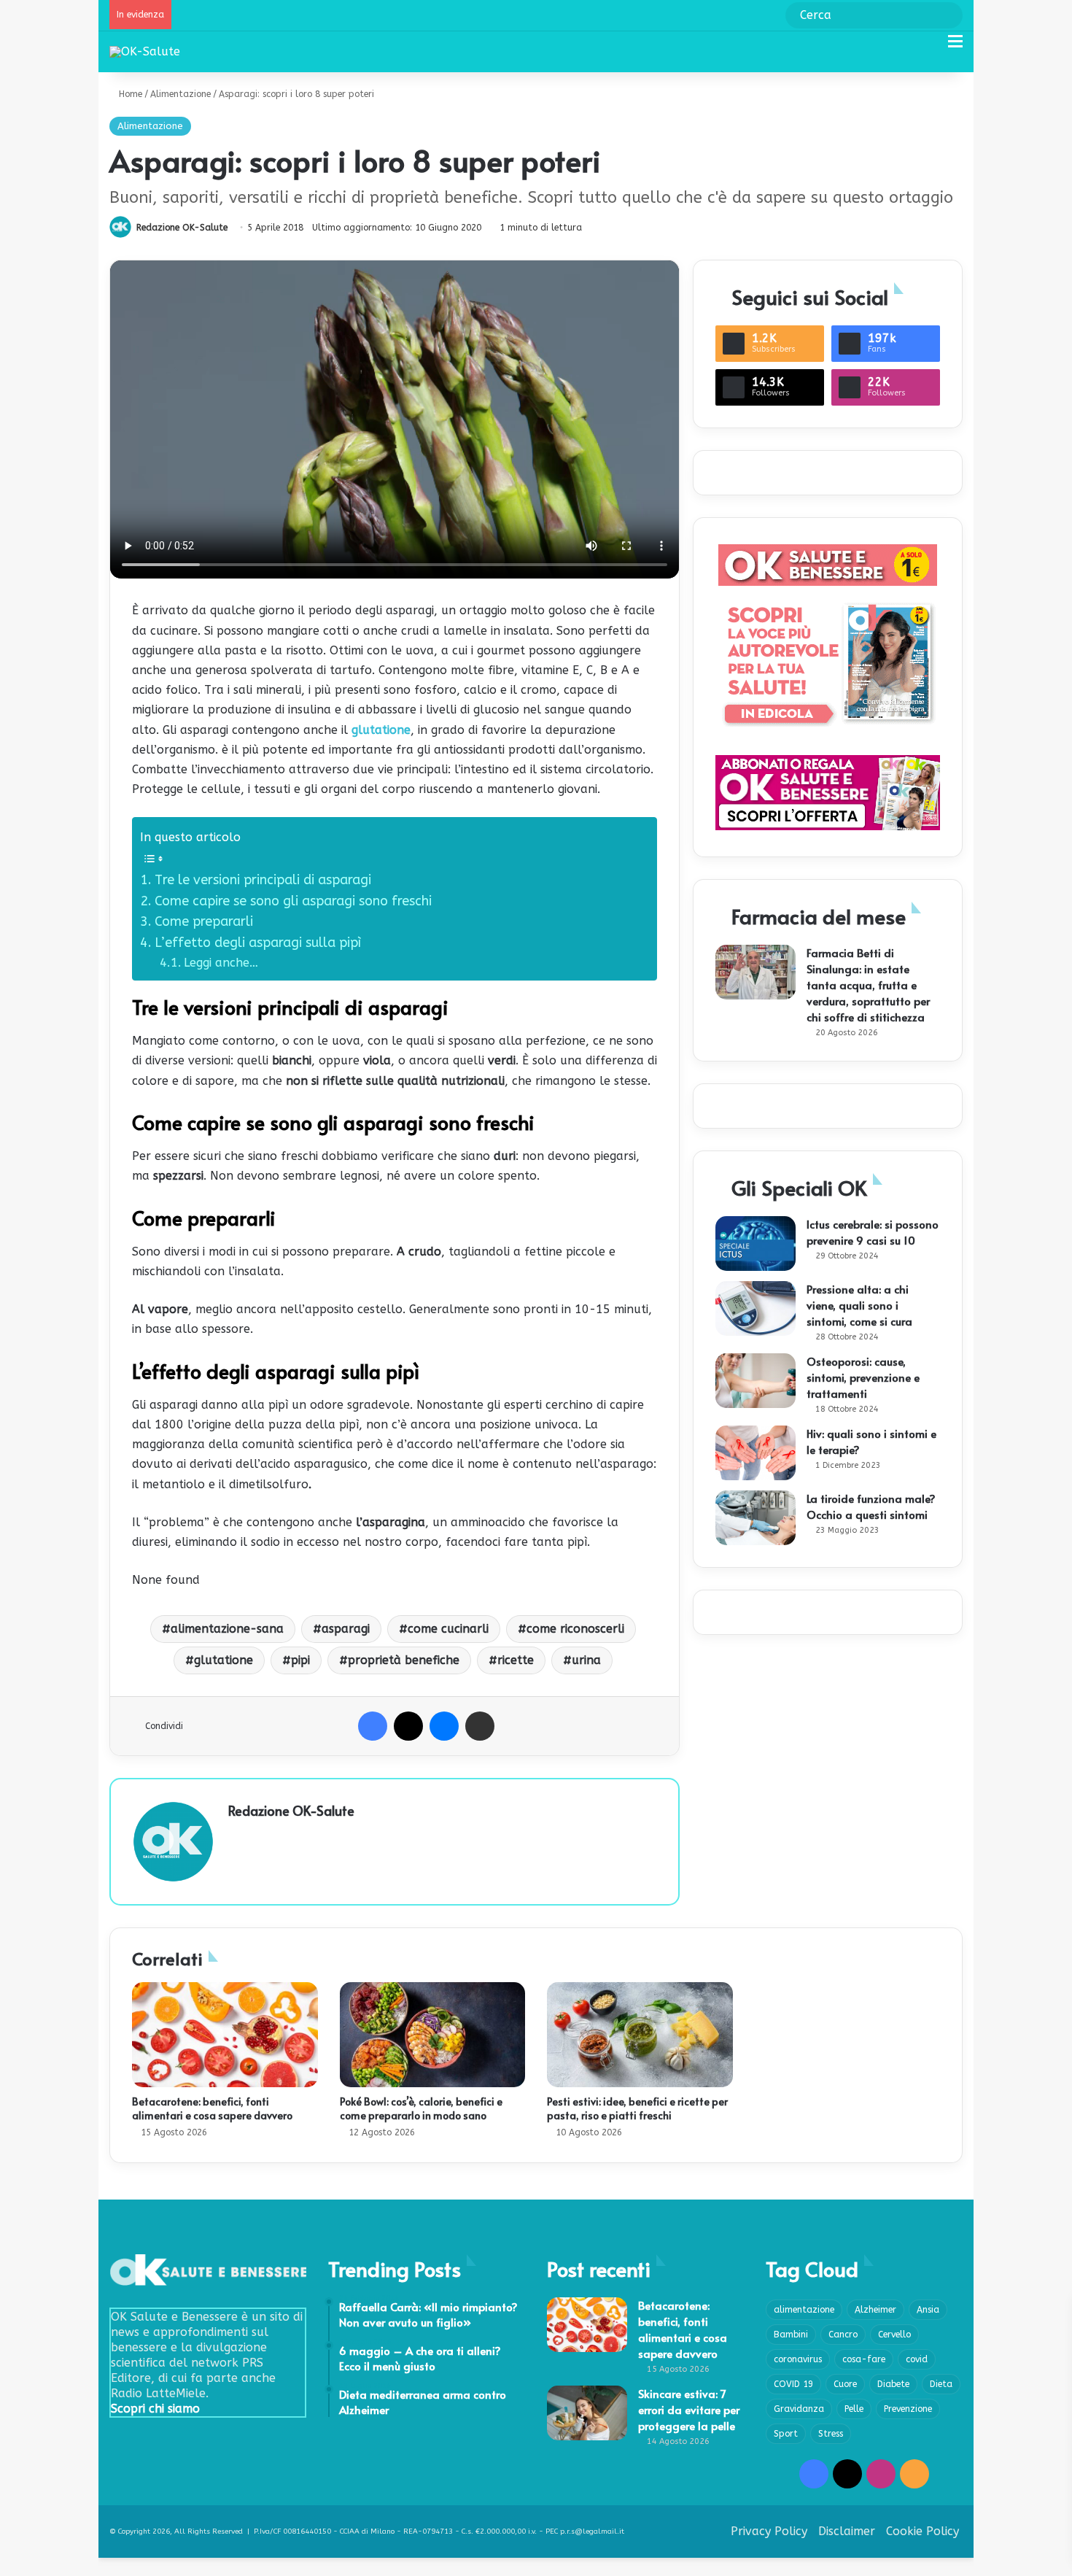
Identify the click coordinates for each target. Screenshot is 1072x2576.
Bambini (791, 2335)
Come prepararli (206, 921)
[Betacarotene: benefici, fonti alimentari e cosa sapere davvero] (225, 2035)
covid (917, 2359)
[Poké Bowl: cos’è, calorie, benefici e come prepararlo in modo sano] (433, 2035)
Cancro (843, 2335)
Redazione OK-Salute (182, 228)
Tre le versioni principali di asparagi (263, 880)
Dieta (941, 2384)
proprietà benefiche (404, 1660)
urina (586, 1660)
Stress (831, 2434)
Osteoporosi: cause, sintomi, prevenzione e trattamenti (863, 1377)
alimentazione (804, 2310)
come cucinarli (448, 1629)
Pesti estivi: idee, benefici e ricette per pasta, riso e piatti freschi (637, 2108)
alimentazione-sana (227, 1629)
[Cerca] (930, 47)
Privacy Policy (769, 2531)
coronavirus (798, 2359)
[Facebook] (373, 1726)
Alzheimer (875, 2310)
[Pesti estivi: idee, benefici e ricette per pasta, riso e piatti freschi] (640, 2035)
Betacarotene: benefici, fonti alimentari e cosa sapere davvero (212, 2108)
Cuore (845, 2384)
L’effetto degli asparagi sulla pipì (258, 943)
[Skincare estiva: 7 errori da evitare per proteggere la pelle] (587, 2413)
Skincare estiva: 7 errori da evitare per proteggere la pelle (689, 2409)
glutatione (381, 730)
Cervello (894, 2335)
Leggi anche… (221, 963)
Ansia (928, 2310)
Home (129, 94)
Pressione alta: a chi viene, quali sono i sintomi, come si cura (859, 1305)
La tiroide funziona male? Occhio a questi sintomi (871, 1506)
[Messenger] (444, 1726)
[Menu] (955, 47)
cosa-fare (864, 2359)
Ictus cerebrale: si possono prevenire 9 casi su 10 (873, 1232)
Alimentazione (180, 94)
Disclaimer (847, 2531)
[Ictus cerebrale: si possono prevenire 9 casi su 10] (756, 1243)
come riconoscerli (575, 1629)
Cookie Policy (923, 2531)
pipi (300, 1660)
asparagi (346, 1629)
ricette (516, 1660)
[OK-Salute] (145, 51)
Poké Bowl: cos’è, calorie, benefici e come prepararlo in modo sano (421, 2108)
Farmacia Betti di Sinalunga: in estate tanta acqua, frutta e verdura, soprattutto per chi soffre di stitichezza (868, 985)
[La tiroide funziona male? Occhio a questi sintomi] (756, 1518)
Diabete (893, 2384)
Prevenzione (908, 2409)
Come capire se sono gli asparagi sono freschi (295, 901)
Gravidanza (799, 2409)
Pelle (854, 2409)
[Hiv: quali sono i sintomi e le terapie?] (756, 1453)
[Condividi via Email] (480, 1726)
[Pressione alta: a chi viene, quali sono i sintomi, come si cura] (756, 1308)
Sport (786, 2434)
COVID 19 (793, 2384)
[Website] (237, 1836)
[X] (408, 1726)
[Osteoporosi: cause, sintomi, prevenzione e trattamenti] (756, 1381)
